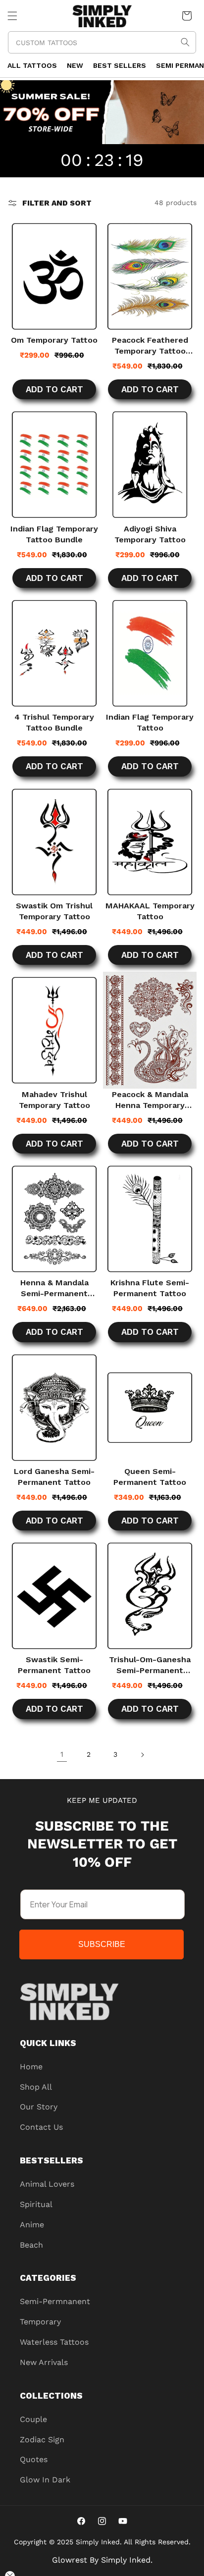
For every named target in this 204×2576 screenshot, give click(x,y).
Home (31, 2067)
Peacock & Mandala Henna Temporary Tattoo (150, 1100)
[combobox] (102, 42)
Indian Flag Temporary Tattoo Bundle (54, 534)
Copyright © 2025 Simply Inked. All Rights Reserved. (102, 2542)
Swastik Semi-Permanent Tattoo (54, 1665)
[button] (12, 16)
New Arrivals (44, 2362)
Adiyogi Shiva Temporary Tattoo (150, 534)
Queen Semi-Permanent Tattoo (150, 1477)
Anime (32, 2225)
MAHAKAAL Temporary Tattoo (150, 911)
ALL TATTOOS (32, 65)
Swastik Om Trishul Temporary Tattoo (54, 911)
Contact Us (41, 2127)
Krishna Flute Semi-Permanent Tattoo (150, 1288)
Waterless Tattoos (54, 2342)
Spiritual (36, 2204)
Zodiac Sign (42, 2440)
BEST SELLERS (120, 65)
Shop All (36, 2087)
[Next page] (142, 1755)
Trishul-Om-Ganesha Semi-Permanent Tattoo (150, 1665)
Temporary (40, 2322)
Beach (31, 2245)
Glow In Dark (45, 2480)
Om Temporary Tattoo (54, 340)
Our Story (39, 2107)
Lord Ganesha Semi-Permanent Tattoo (54, 1477)
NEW (75, 65)
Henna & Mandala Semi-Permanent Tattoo (54, 1288)
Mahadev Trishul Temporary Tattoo (54, 1100)
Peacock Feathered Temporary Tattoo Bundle (150, 346)
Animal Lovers (47, 2184)
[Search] (185, 42)
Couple (33, 2419)
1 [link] (62, 1754)
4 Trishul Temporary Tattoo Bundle (54, 722)
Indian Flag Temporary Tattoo (150, 722)
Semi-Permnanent (55, 2301)
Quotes (34, 2459)
